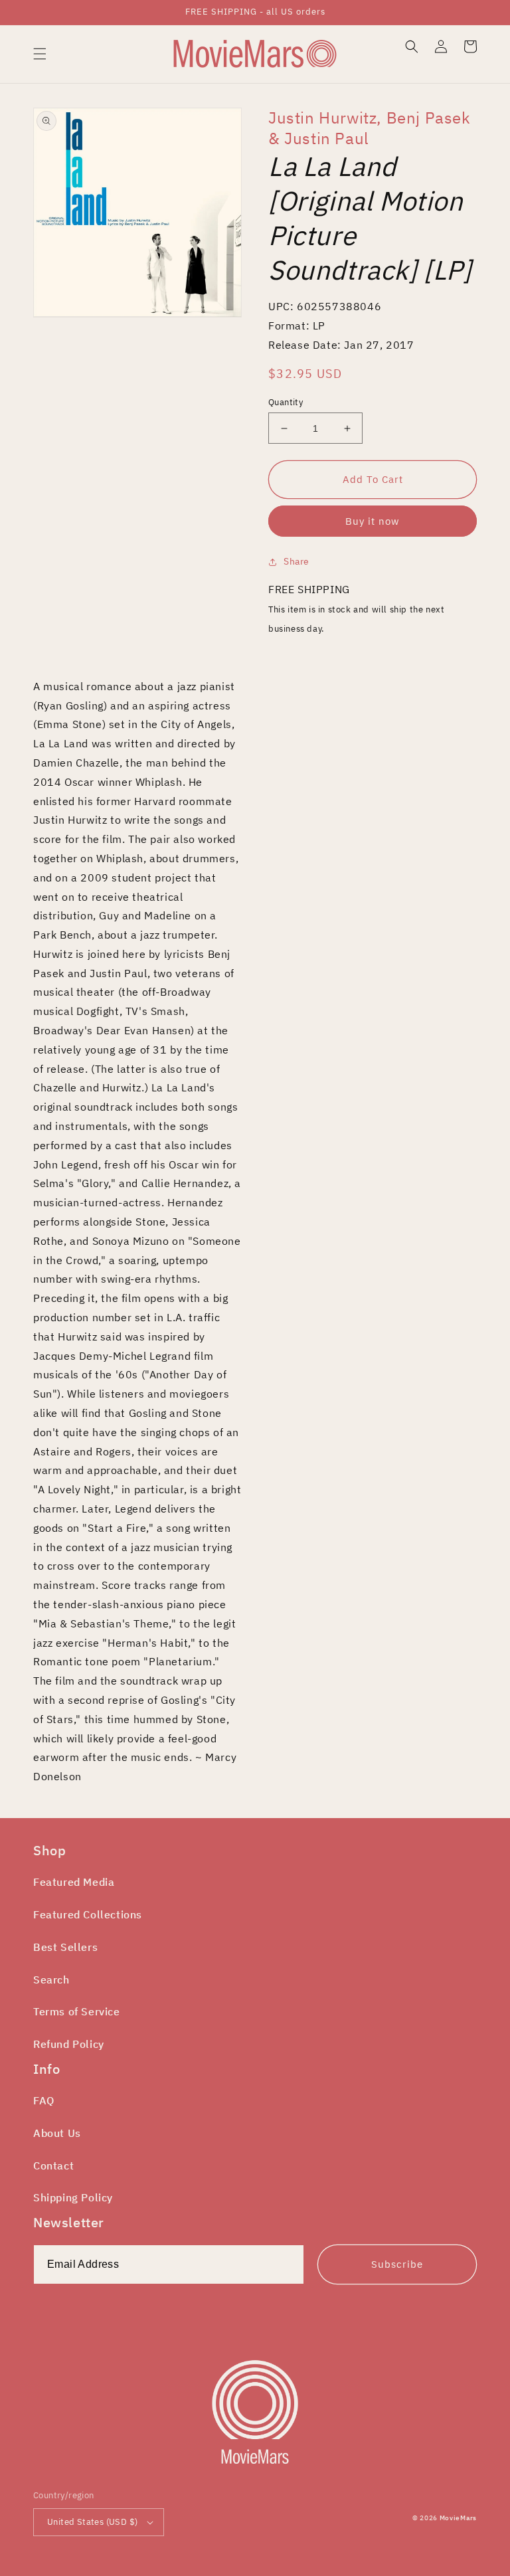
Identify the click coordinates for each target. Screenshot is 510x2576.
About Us (57, 2133)
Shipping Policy (73, 2197)
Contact (53, 2165)
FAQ (44, 2100)
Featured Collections (88, 1914)
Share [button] (297, 561)
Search (51, 1979)
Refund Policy (69, 2044)
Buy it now (373, 521)
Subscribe (397, 2264)
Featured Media (74, 1882)
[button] (40, 54)
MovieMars (458, 2518)
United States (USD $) (92, 2522)
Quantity (286, 402)
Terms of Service (77, 2011)
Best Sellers (65, 1947)
